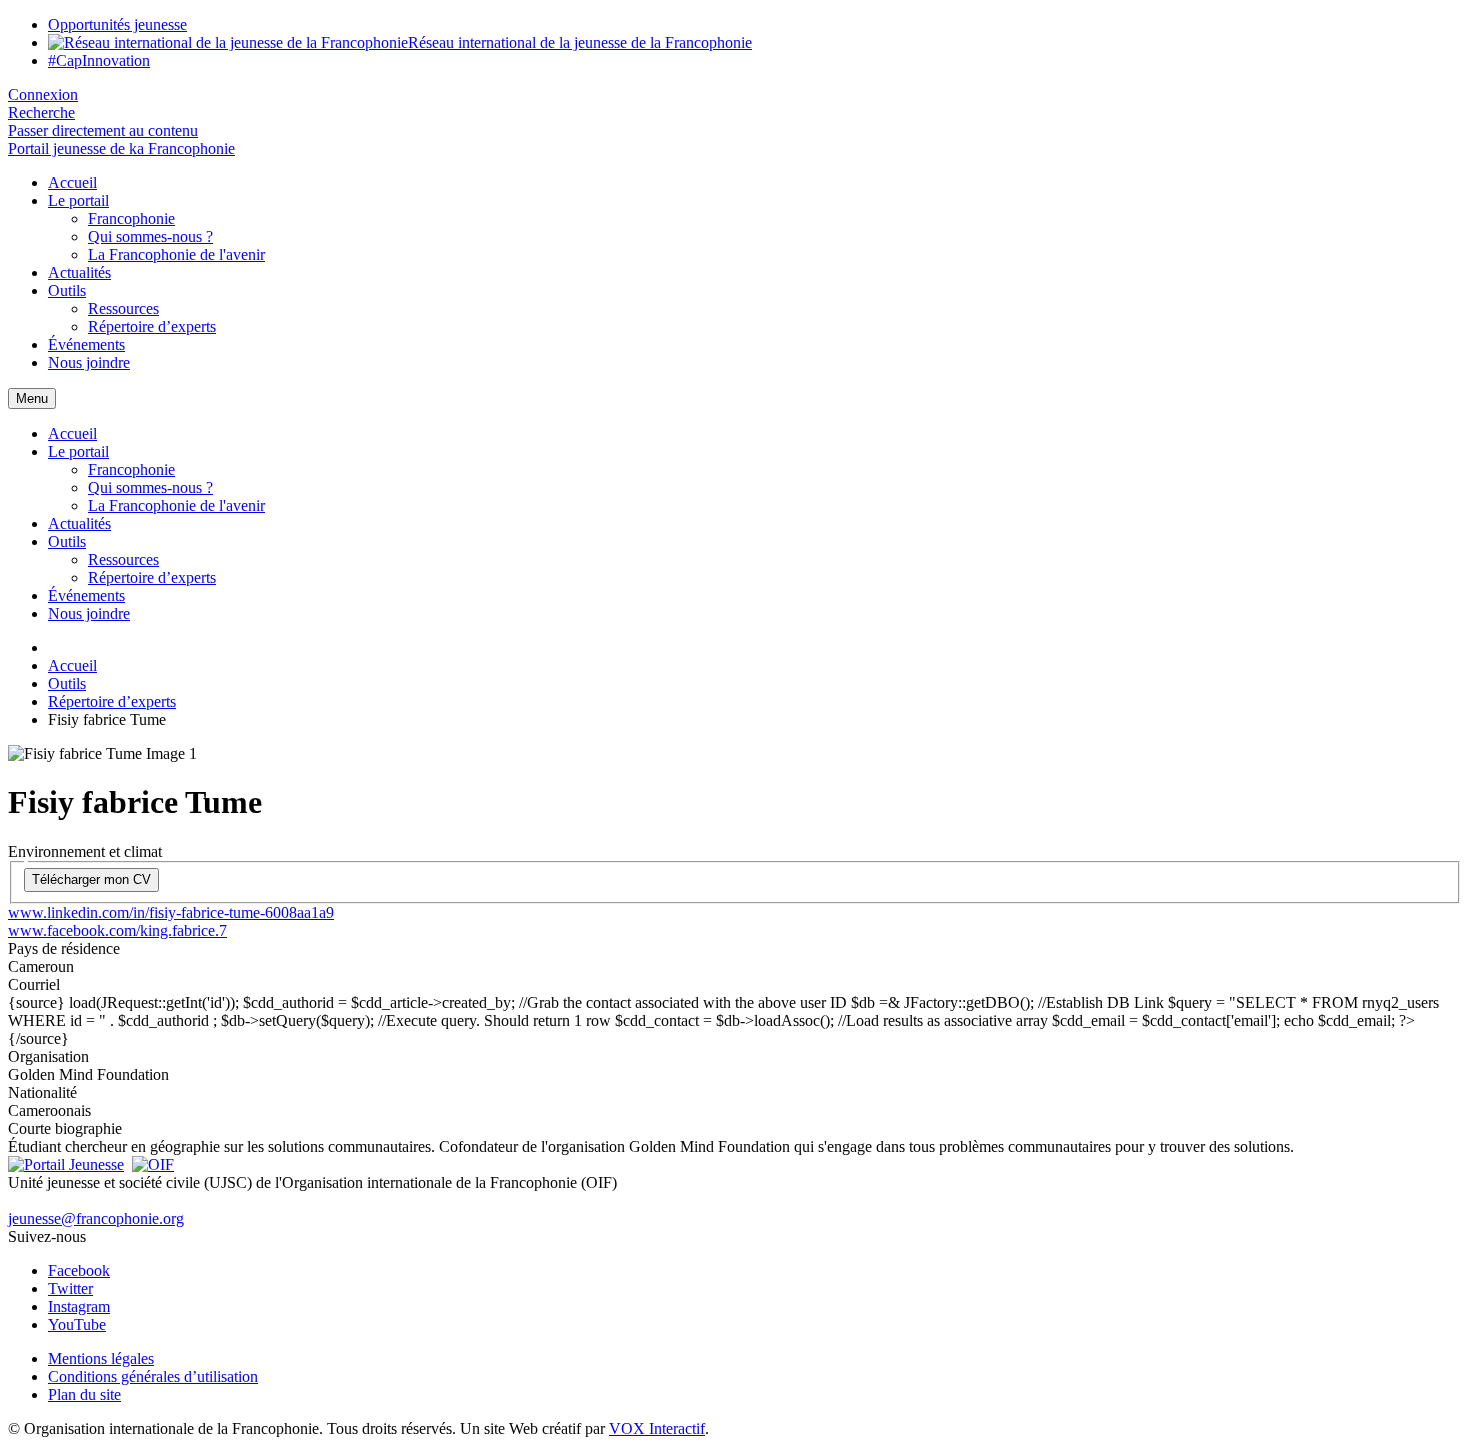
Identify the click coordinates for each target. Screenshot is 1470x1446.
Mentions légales (101, 1358)
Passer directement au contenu (103, 130)
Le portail (78, 200)
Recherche (41, 112)
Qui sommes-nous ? (150, 236)
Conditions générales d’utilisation (153, 1376)
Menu (32, 398)
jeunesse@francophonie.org (96, 1218)
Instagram (79, 1306)
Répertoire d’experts (152, 326)
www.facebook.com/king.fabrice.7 (117, 930)
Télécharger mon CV (91, 879)
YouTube (77, 1324)
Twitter (70, 1288)
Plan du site (84, 1394)
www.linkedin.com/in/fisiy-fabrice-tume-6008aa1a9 (171, 912)
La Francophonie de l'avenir (176, 254)
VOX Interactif (657, 1428)
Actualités (79, 272)
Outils (67, 290)
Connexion (43, 94)
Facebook (79, 1270)
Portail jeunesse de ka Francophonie (121, 148)
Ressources (123, 308)
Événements (86, 344)
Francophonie (131, 218)
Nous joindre (89, 362)
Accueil (72, 182)
